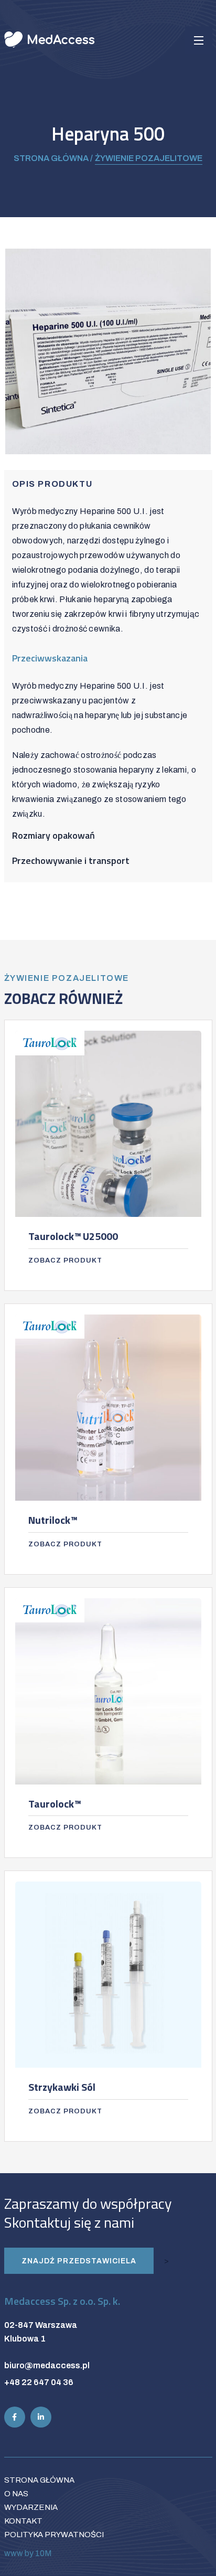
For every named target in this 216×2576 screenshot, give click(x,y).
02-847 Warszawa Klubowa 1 (41, 2332)
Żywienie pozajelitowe (149, 158)
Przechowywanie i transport (71, 861)
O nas (16, 2494)
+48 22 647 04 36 (39, 2382)
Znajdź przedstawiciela (79, 2261)
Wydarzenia (31, 2507)
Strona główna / (53, 158)
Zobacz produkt (65, 1260)
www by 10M (28, 2553)
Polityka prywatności (54, 2535)
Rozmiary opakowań (53, 835)
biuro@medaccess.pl (47, 2365)
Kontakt (23, 2521)
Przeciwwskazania (50, 658)
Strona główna (39, 2480)
